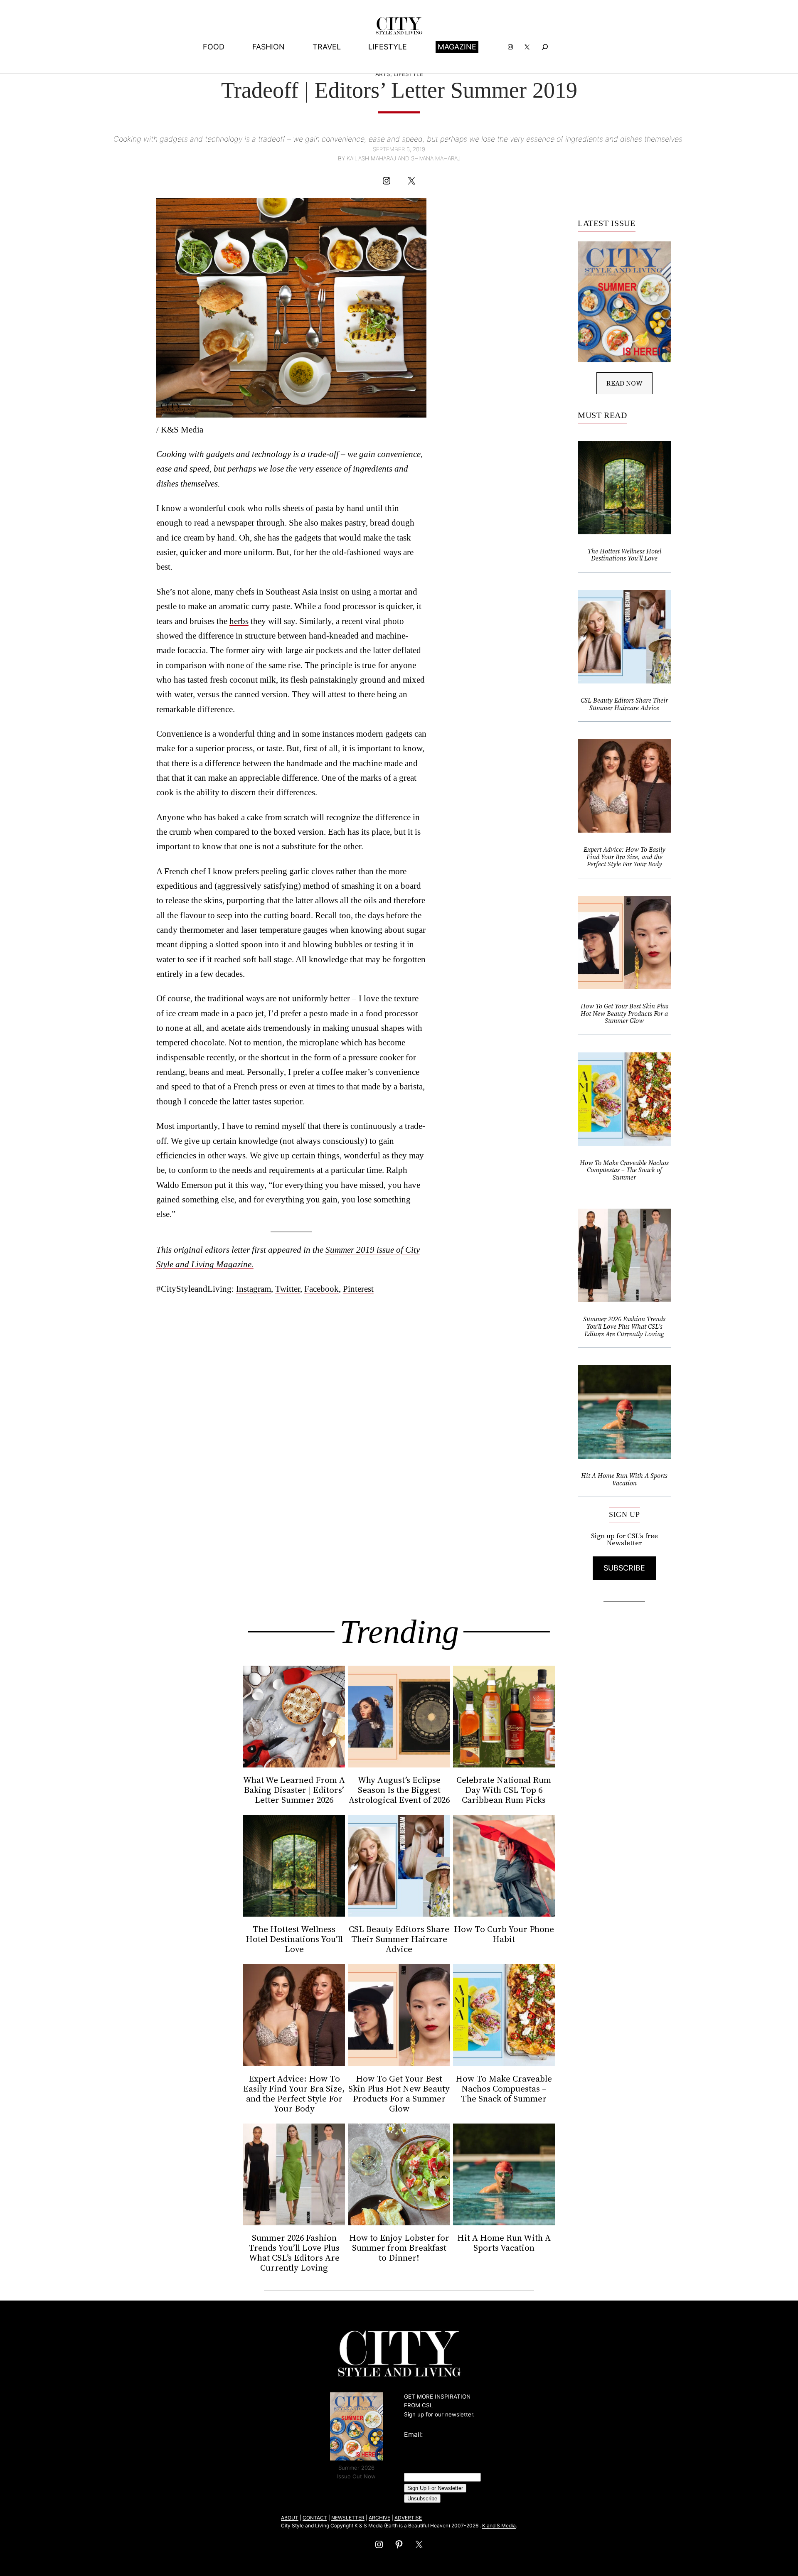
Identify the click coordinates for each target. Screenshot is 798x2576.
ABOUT (290, 2518)
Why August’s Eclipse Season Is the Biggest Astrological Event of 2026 (399, 1790)
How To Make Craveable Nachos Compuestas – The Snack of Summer (624, 1170)
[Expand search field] (545, 47)
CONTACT (315, 2518)
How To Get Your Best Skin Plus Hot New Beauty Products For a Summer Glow (624, 1014)
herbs (239, 621)
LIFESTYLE (408, 74)
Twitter (288, 1289)
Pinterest (358, 1289)
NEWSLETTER (348, 2518)
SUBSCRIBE (624, 1568)
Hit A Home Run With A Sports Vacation (624, 1479)
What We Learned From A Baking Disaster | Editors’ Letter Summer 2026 (294, 1790)
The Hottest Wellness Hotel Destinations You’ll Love (624, 555)
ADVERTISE (408, 2518)
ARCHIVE (379, 2518)
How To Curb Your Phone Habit (504, 1934)
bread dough (392, 522)
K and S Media (499, 2526)
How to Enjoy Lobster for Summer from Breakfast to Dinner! (399, 2248)
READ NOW (624, 383)
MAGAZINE (457, 47)
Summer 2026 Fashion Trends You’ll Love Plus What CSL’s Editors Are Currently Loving (624, 1326)
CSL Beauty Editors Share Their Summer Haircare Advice (624, 704)
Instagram (254, 1289)
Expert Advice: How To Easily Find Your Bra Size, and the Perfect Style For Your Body (624, 857)
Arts (383, 74)
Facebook (321, 1289)
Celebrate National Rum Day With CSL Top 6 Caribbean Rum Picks (504, 1790)
